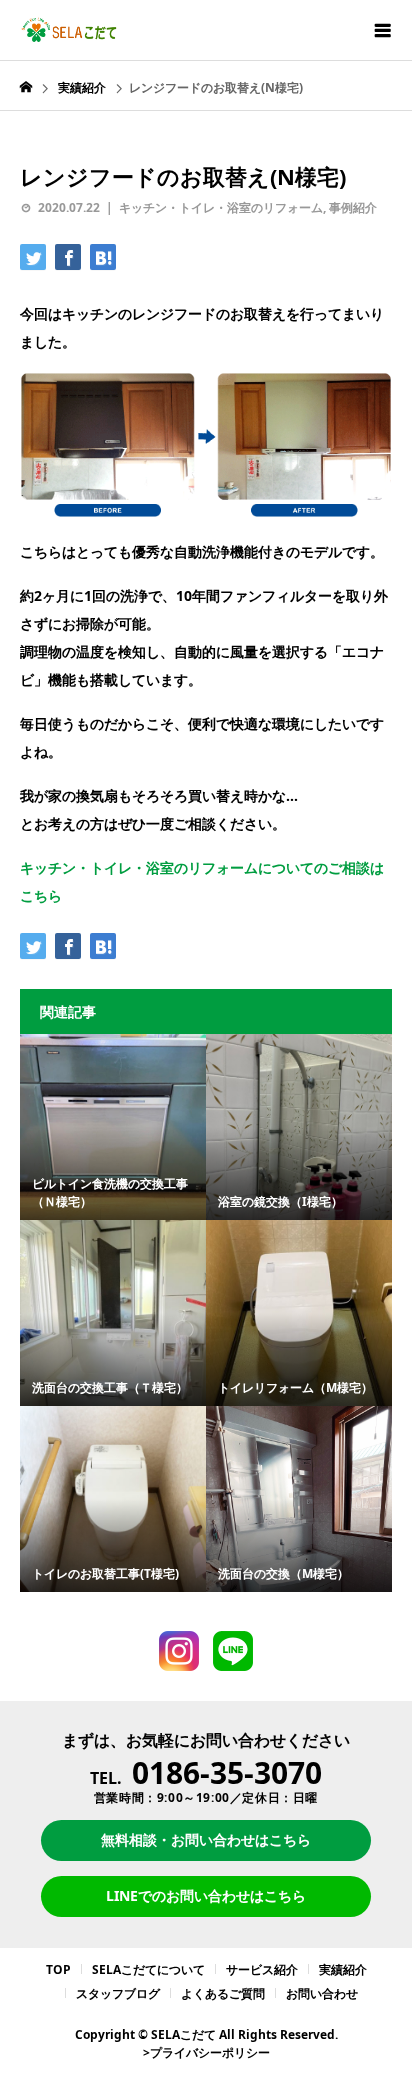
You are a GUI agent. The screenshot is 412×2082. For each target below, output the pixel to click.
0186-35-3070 (227, 1772)
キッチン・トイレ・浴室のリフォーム (221, 207)
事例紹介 (353, 207)
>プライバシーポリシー (206, 2052)
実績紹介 (343, 1969)
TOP (58, 1969)
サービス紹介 (262, 1969)
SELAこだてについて (148, 1969)
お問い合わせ (322, 1993)
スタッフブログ (118, 1993)
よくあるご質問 (223, 1993)
